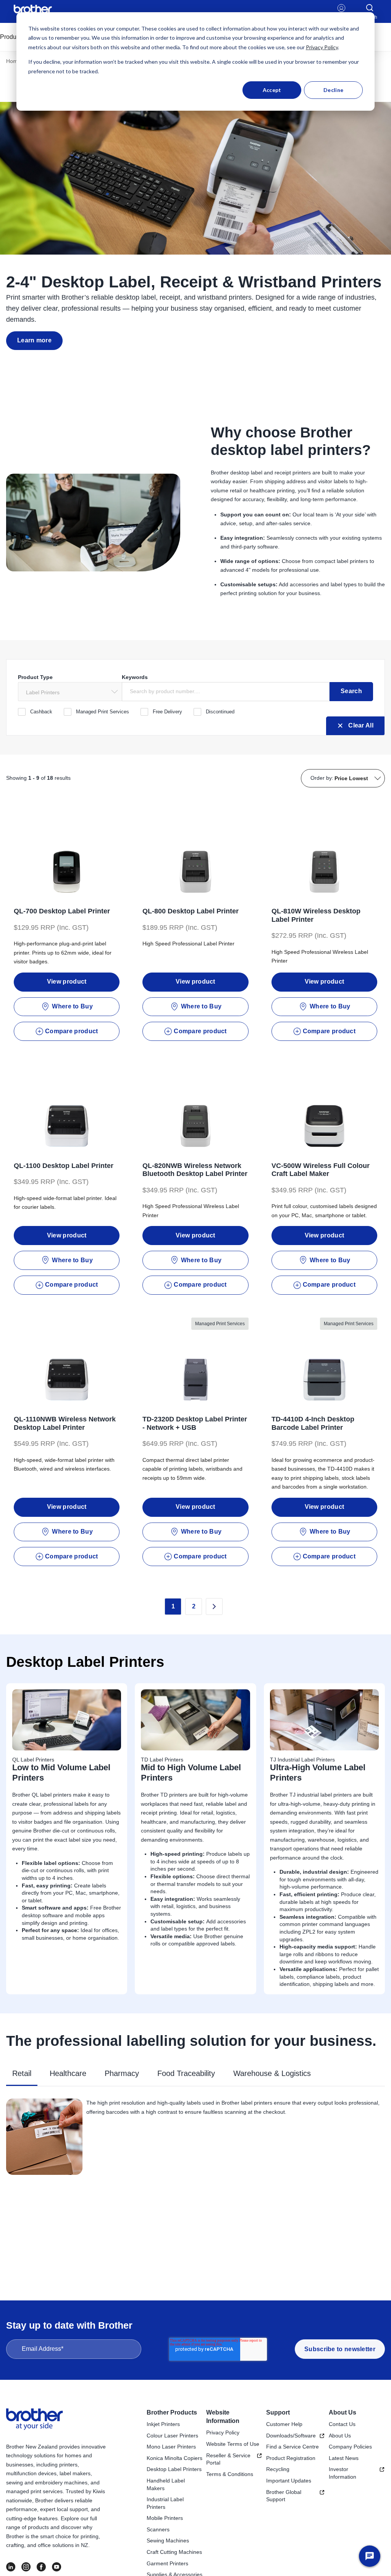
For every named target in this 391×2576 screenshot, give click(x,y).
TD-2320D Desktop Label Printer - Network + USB (195, 1423)
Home (13, 61)
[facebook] (41, 2567)
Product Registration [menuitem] (291, 2458)
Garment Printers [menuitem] (167, 2563)
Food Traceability (186, 2073)
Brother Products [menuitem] (172, 2412)
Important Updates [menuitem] (289, 2481)
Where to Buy (72, 1006)
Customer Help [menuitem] (284, 2424)
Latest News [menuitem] (344, 2458)
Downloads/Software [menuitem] (291, 2436)
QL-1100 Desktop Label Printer (64, 1166)
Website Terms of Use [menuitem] (233, 2444)
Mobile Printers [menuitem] (165, 2518)
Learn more (34, 340)
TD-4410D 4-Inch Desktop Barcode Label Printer (313, 1423)
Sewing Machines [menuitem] (168, 2541)
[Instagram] (26, 2567)
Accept (272, 90)
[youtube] (57, 2567)
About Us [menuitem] (343, 2412)
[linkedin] (11, 2567)
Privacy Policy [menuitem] (223, 2432)
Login (342, 17)
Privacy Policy (322, 47)
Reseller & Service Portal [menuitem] (228, 2459)
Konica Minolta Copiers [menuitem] (174, 2458)
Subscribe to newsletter (340, 2349)
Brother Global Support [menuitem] (284, 2496)
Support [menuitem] (278, 2412)
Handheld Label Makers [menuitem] (166, 2484)
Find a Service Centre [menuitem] (292, 2447)
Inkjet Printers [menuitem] (163, 2424)
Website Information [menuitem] (223, 2417)
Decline (333, 90)
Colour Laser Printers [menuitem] (172, 2436)
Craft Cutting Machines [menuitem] (174, 2552)
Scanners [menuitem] (158, 2529)
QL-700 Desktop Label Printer (62, 911)
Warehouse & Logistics (272, 2073)
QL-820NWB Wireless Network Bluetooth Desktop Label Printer (195, 1170)
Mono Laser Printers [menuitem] (171, 2447)
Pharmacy (122, 2073)
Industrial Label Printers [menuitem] (165, 2503)
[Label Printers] (70, 692)
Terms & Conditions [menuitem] (230, 2474)
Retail (22, 2073)
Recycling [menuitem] (278, 2469)
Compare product (72, 1031)
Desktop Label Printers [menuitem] (174, 2469)
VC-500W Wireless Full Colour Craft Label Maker (321, 1170)
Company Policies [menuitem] (350, 2447)
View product (67, 982)
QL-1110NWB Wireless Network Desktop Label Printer (65, 1423)
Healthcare (68, 2073)
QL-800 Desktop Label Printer (191, 911)
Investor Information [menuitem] (343, 2473)
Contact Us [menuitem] (342, 2424)
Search (351, 691)
